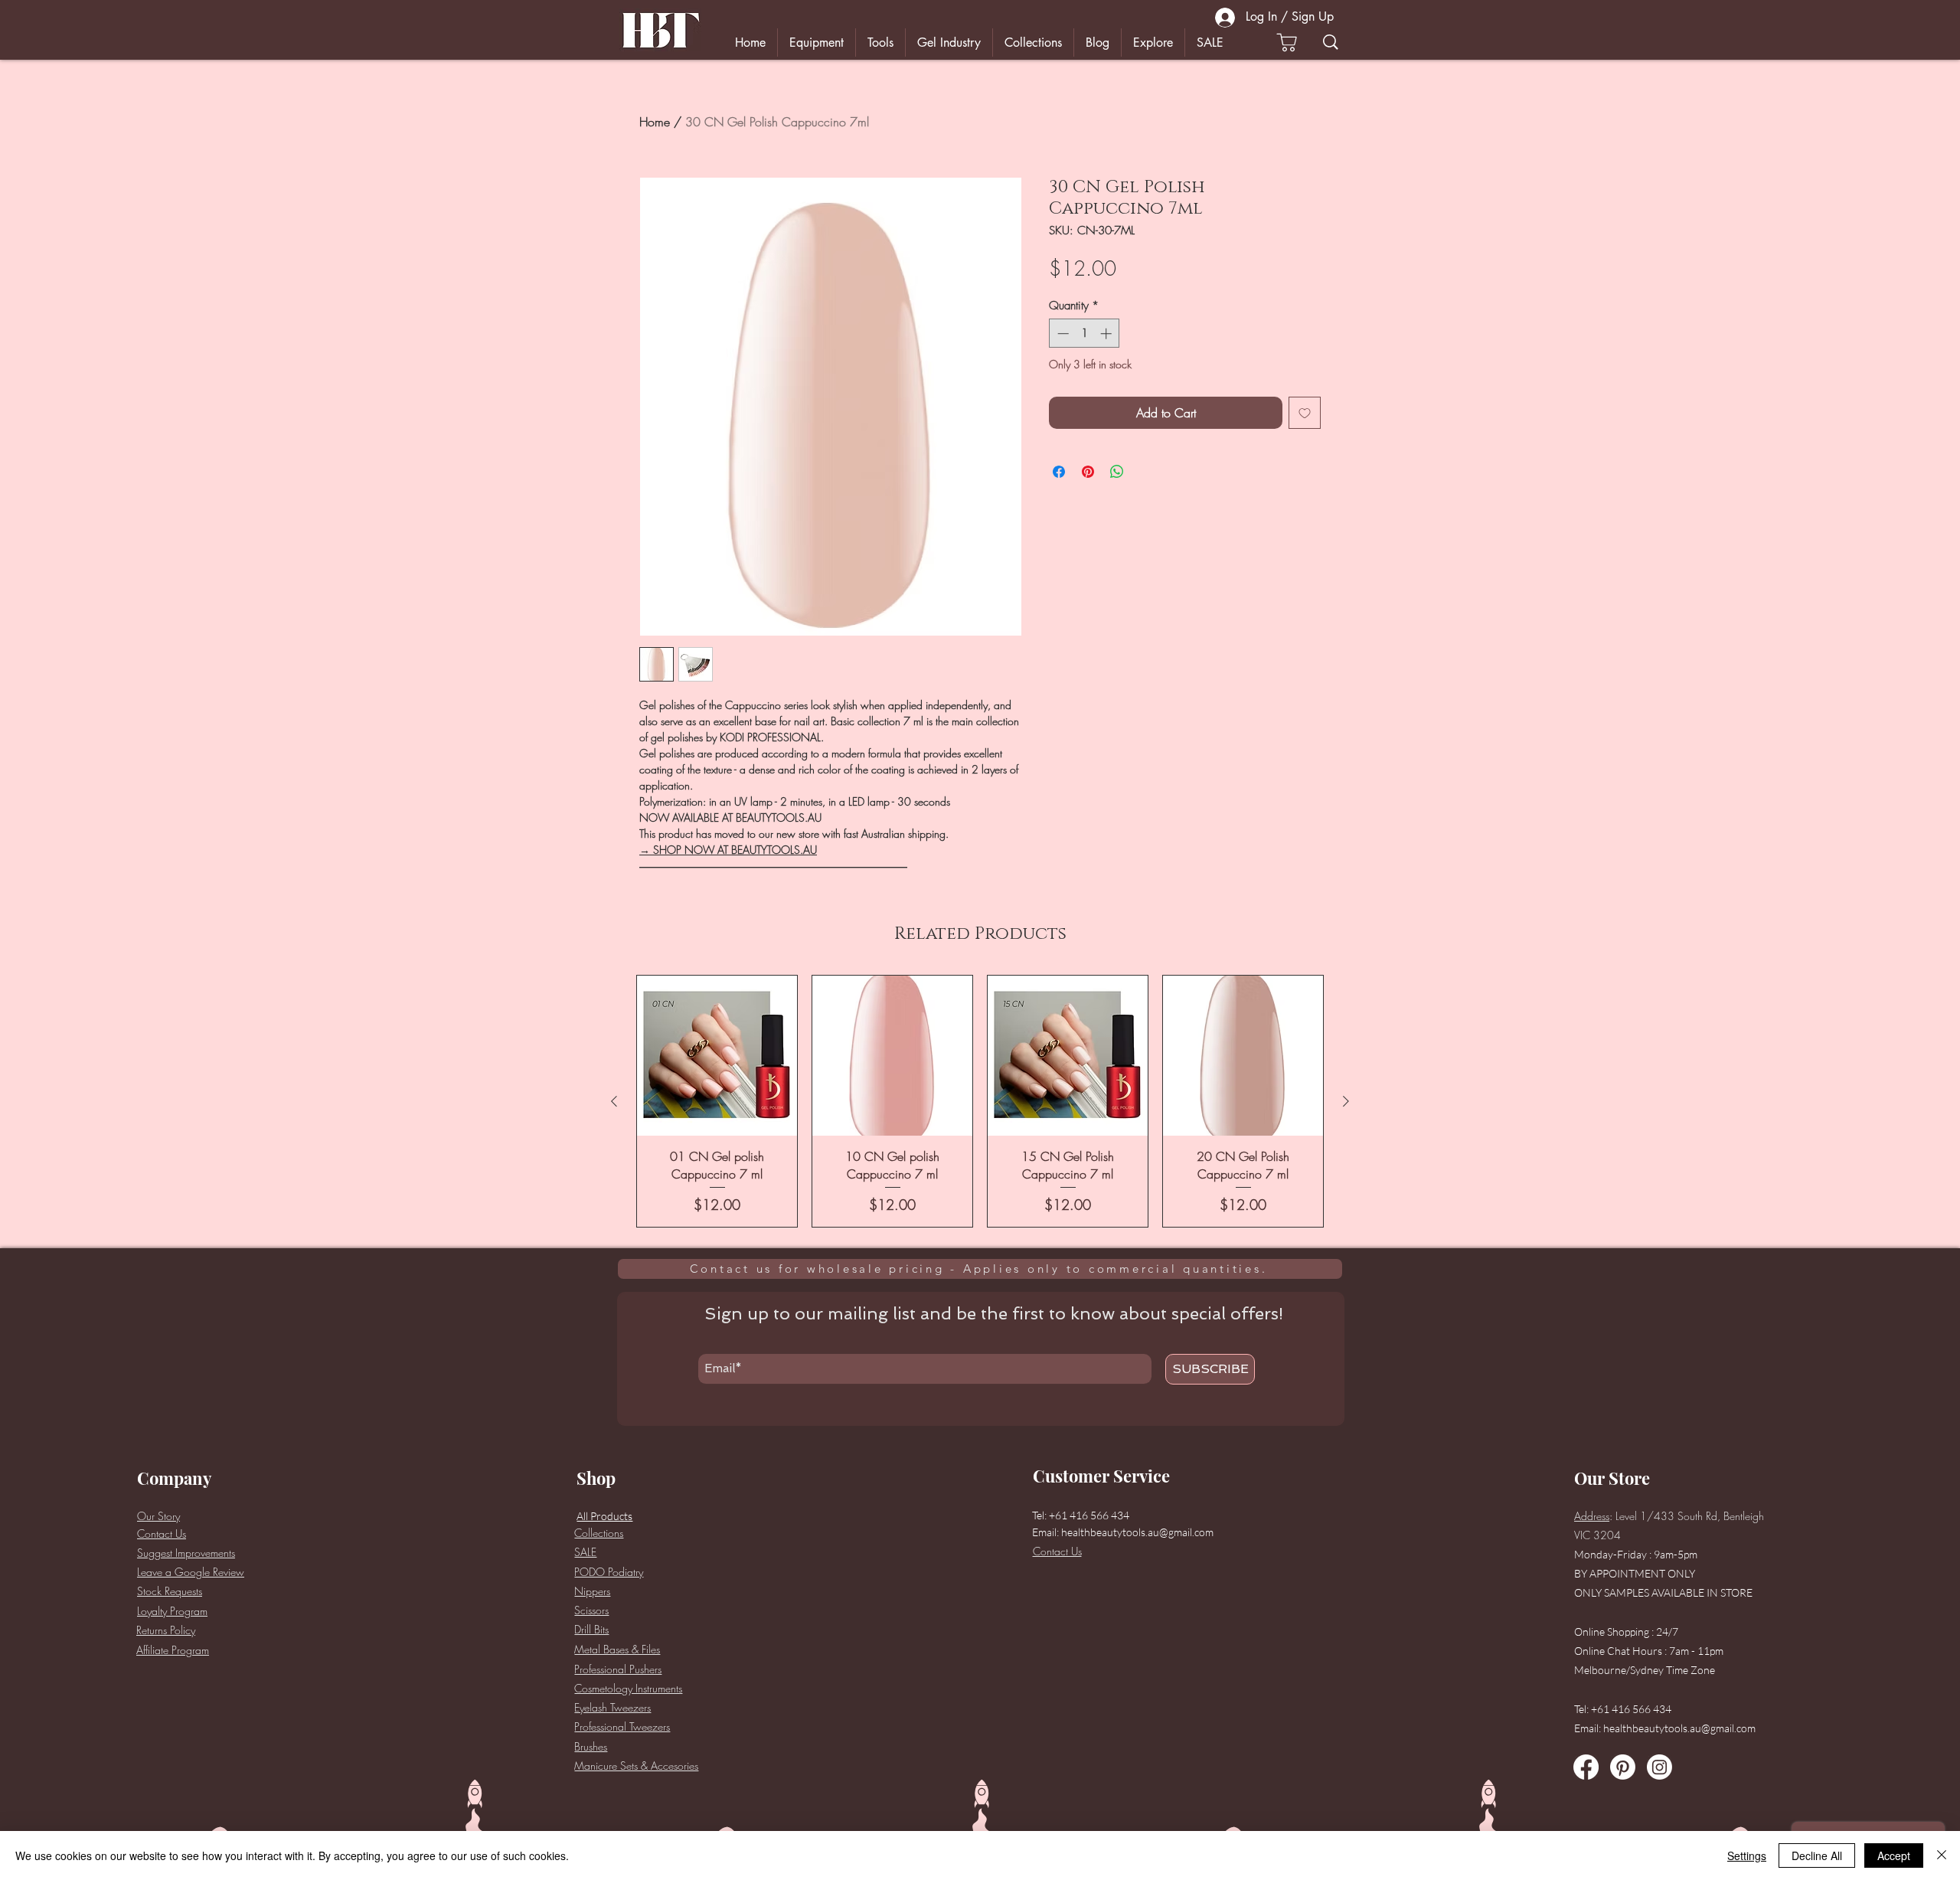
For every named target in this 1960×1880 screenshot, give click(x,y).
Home (655, 122)
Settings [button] (1747, 1855)
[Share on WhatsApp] (1117, 472)
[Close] (1942, 1855)
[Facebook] (1586, 1767)
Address (1592, 1516)
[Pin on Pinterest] (1088, 472)
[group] (980, 1101)
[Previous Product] (614, 1101)
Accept (1894, 1855)
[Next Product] (1346, 1101)
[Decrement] (1062, 333)
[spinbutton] (1085, 333)
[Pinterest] (1623, 1767)
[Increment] (1107, 333)
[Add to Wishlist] (1305, 413)
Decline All (1817, 1855)
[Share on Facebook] (1059, 472)
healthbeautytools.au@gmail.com (1137, 1532)
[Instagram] (1659, 1767)
